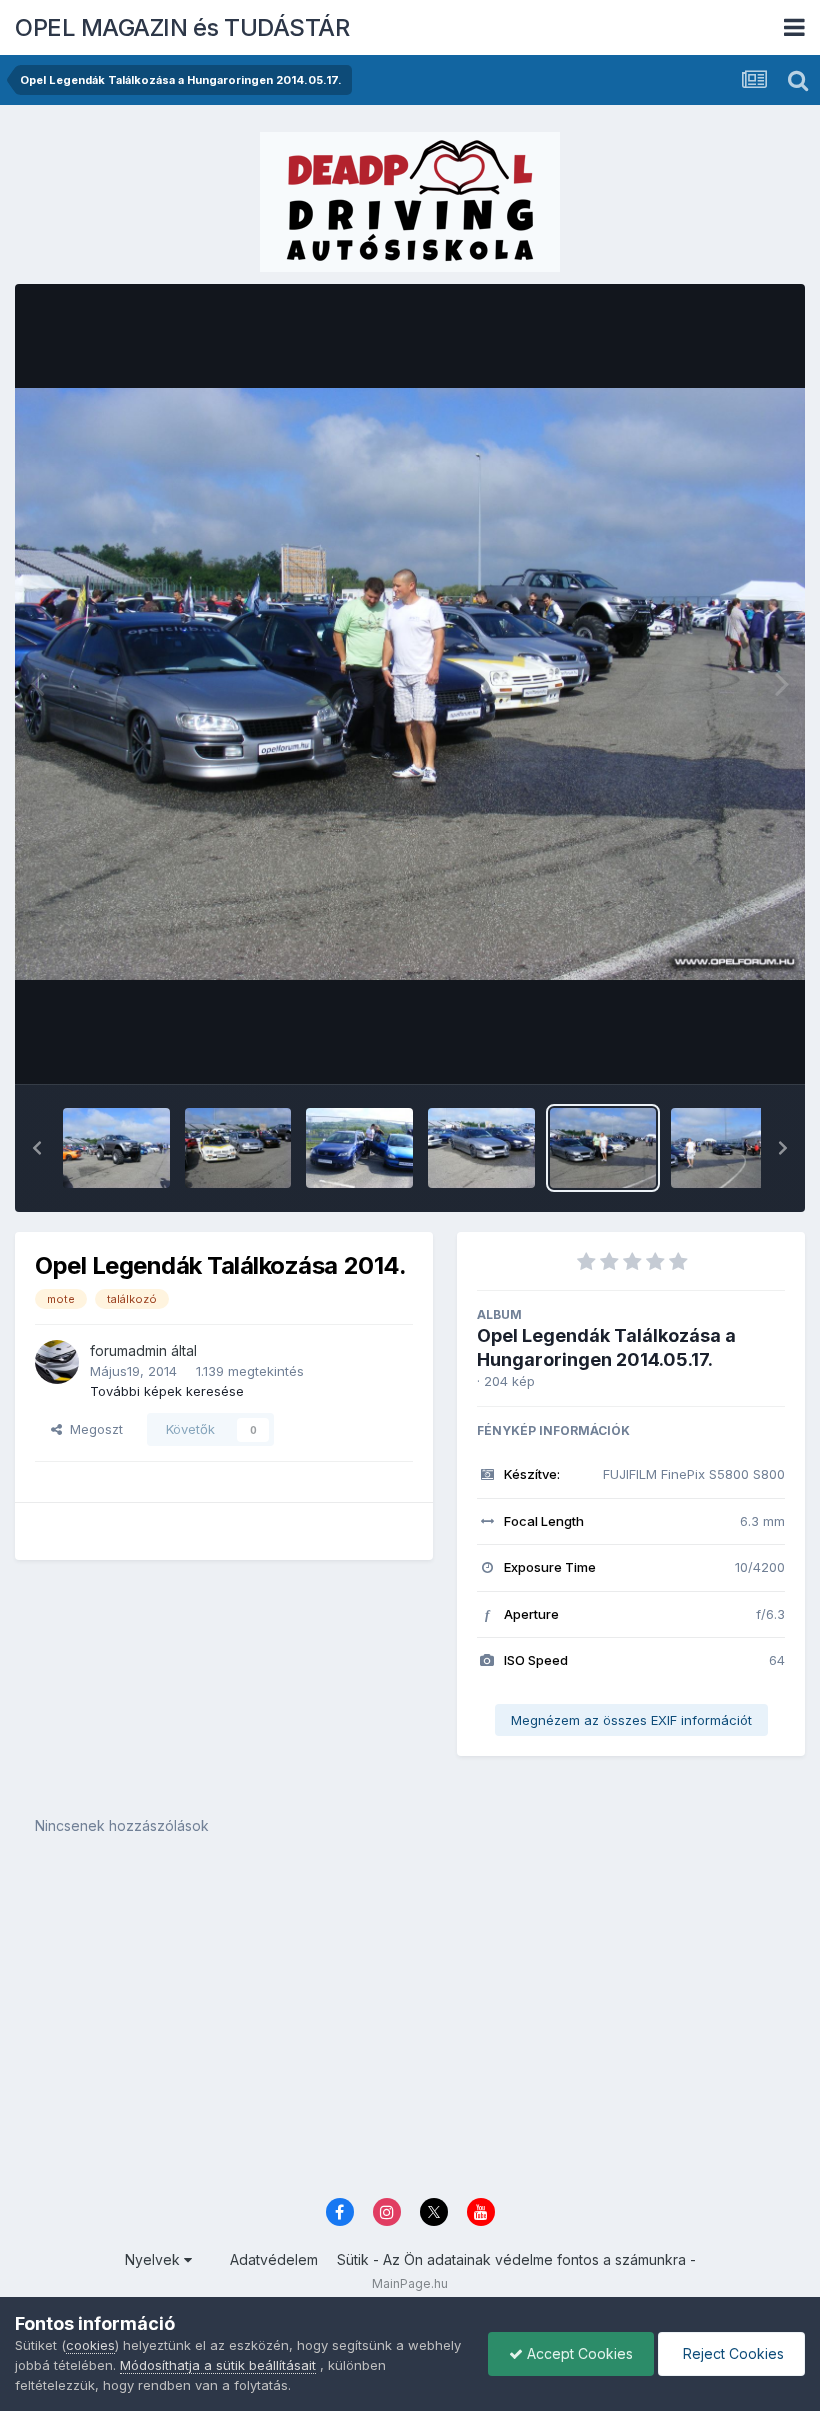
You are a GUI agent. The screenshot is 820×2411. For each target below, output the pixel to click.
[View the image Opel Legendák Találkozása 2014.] (116, 1148)
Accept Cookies (578, 2353)
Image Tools (722, 1048)
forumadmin (128, 1350)
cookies (90, 2345)
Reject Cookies (731, 2353)
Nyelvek (154, 2259)
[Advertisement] (410, 2031)
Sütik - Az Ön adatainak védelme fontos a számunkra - (516, 2259)
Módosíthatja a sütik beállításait (218, 2365)
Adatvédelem (274, 2259)
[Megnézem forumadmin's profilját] (57, 1362)
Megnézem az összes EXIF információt (631, 1720)
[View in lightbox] (410, 684)
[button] (37, 1148)
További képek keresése (167, 1391)
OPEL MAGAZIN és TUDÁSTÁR (182, 27)
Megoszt (92, 1429)
